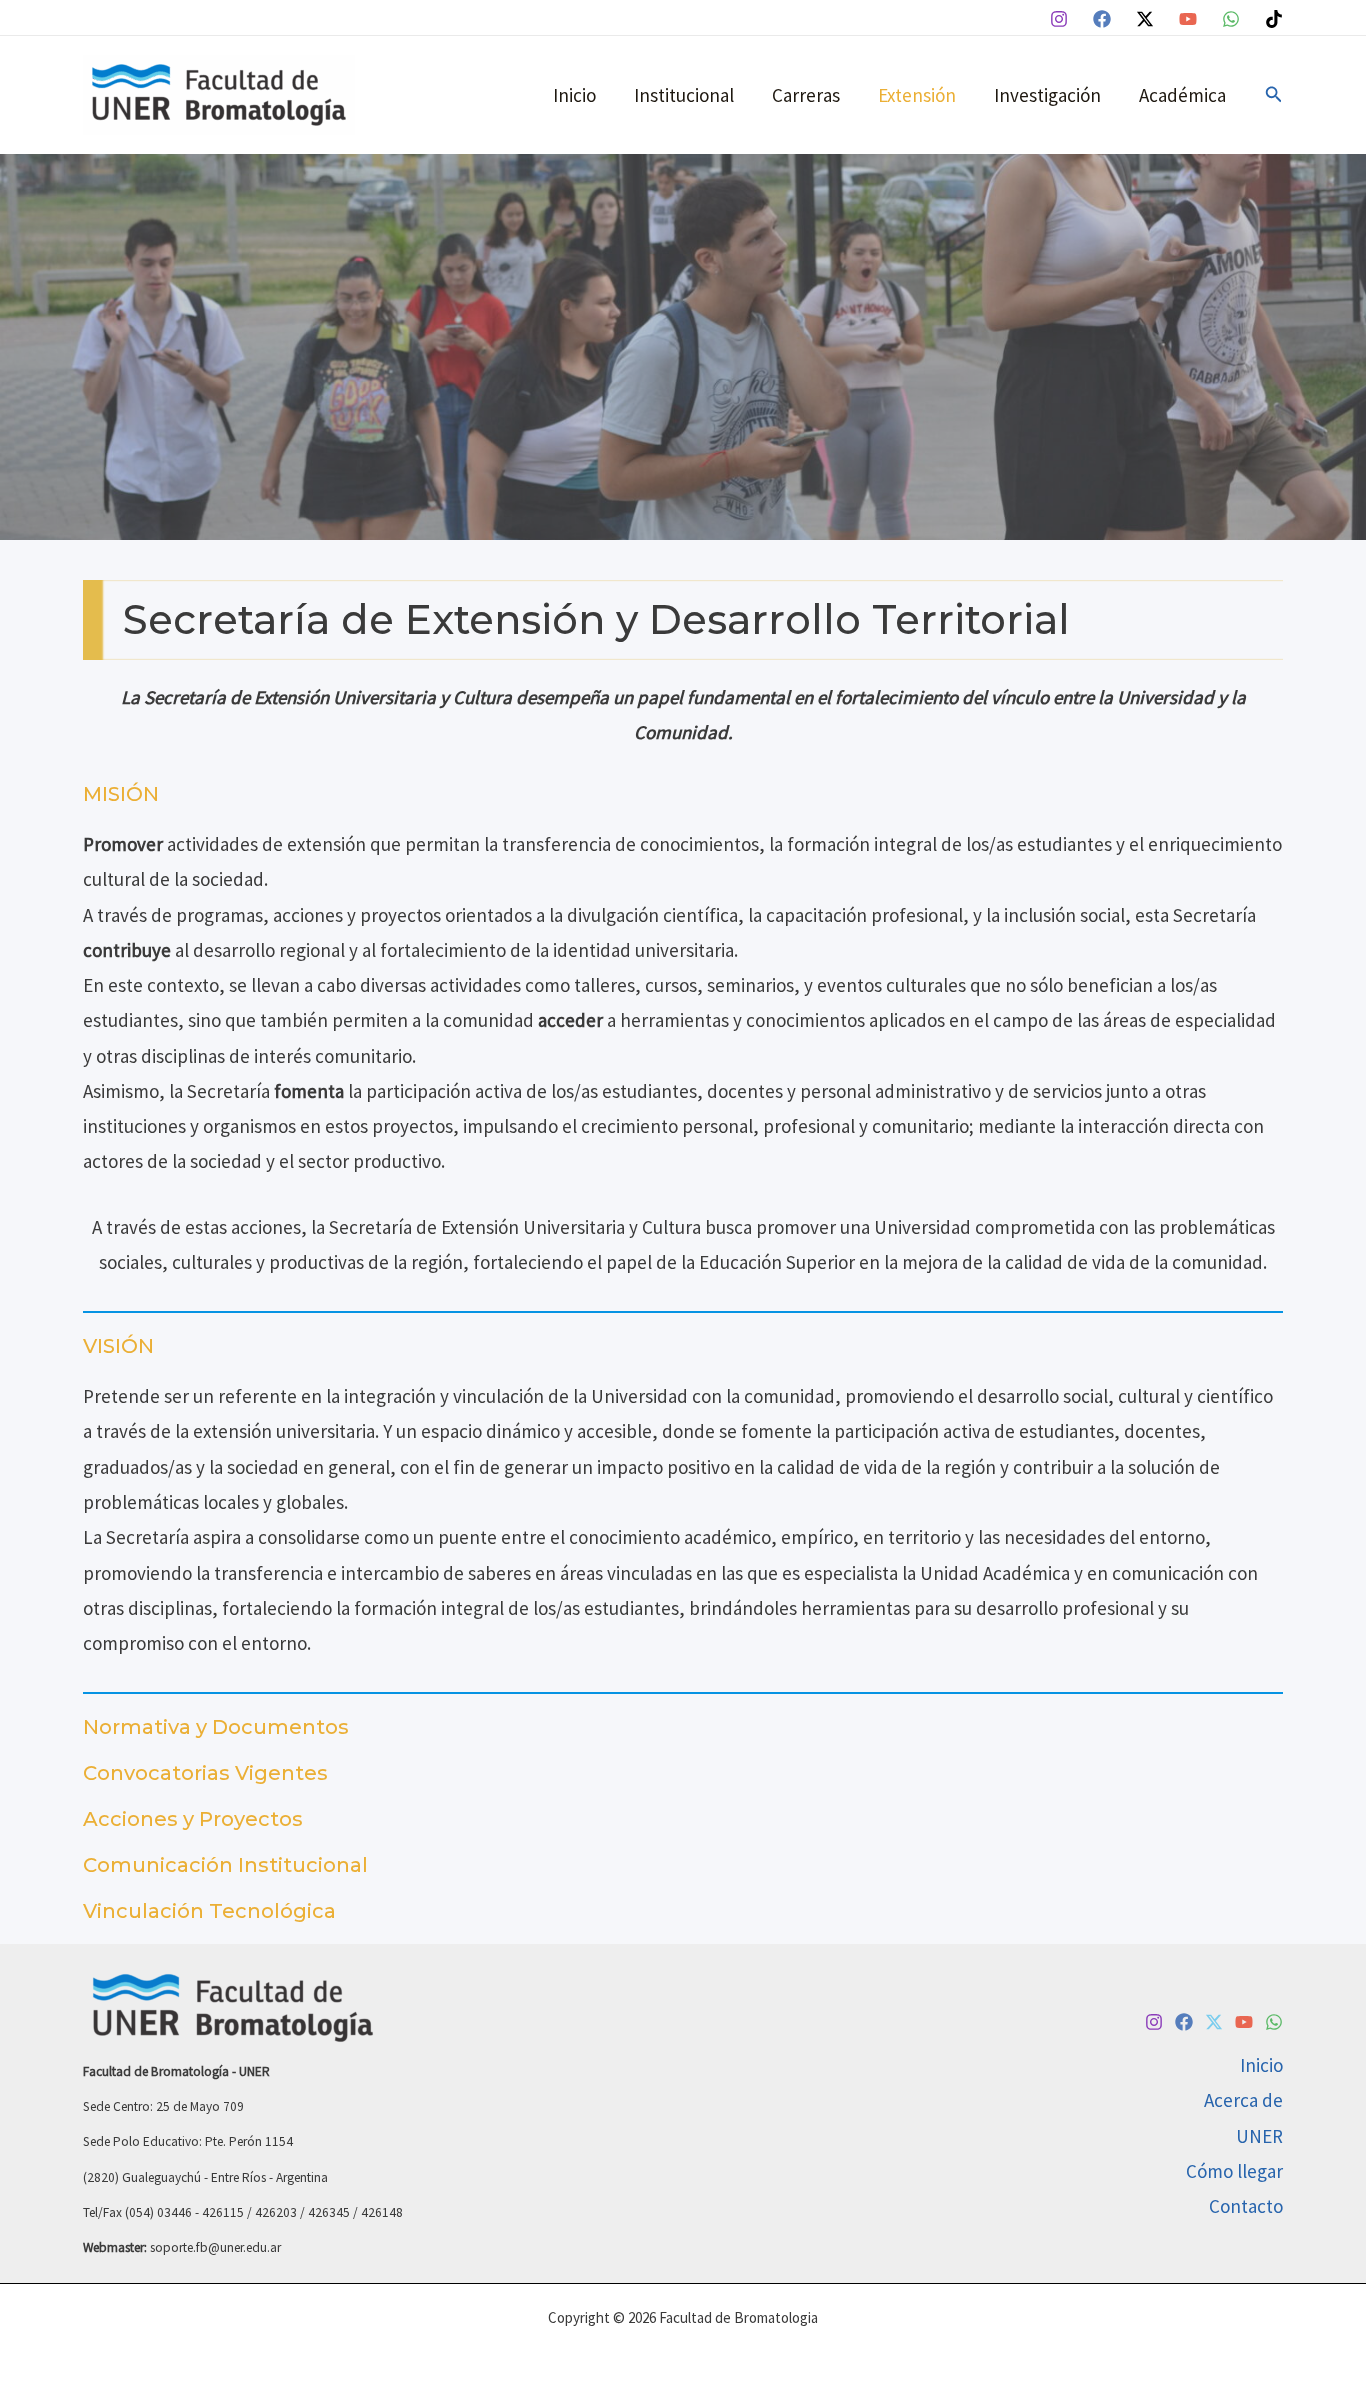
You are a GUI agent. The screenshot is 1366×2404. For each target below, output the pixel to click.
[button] (1274, 95)
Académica (1182, 95)
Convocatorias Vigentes (205, 1773)
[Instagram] (1059, 19)
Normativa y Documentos (216, 1727)
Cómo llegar (1234, 2171)
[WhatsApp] (1231, 19)
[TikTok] (1274, 19)
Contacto (1246, 2206)
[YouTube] (1188, 19)
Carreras (806, 95)
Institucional (684, 95)
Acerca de (1243, 2100)
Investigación (1047, 95)
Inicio (574, 95)
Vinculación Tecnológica (209, 1911)
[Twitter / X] (1145, 19)
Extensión (917, 95)
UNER (1259, 2136)
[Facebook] (1102, 19)
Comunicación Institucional (225, 1865)
